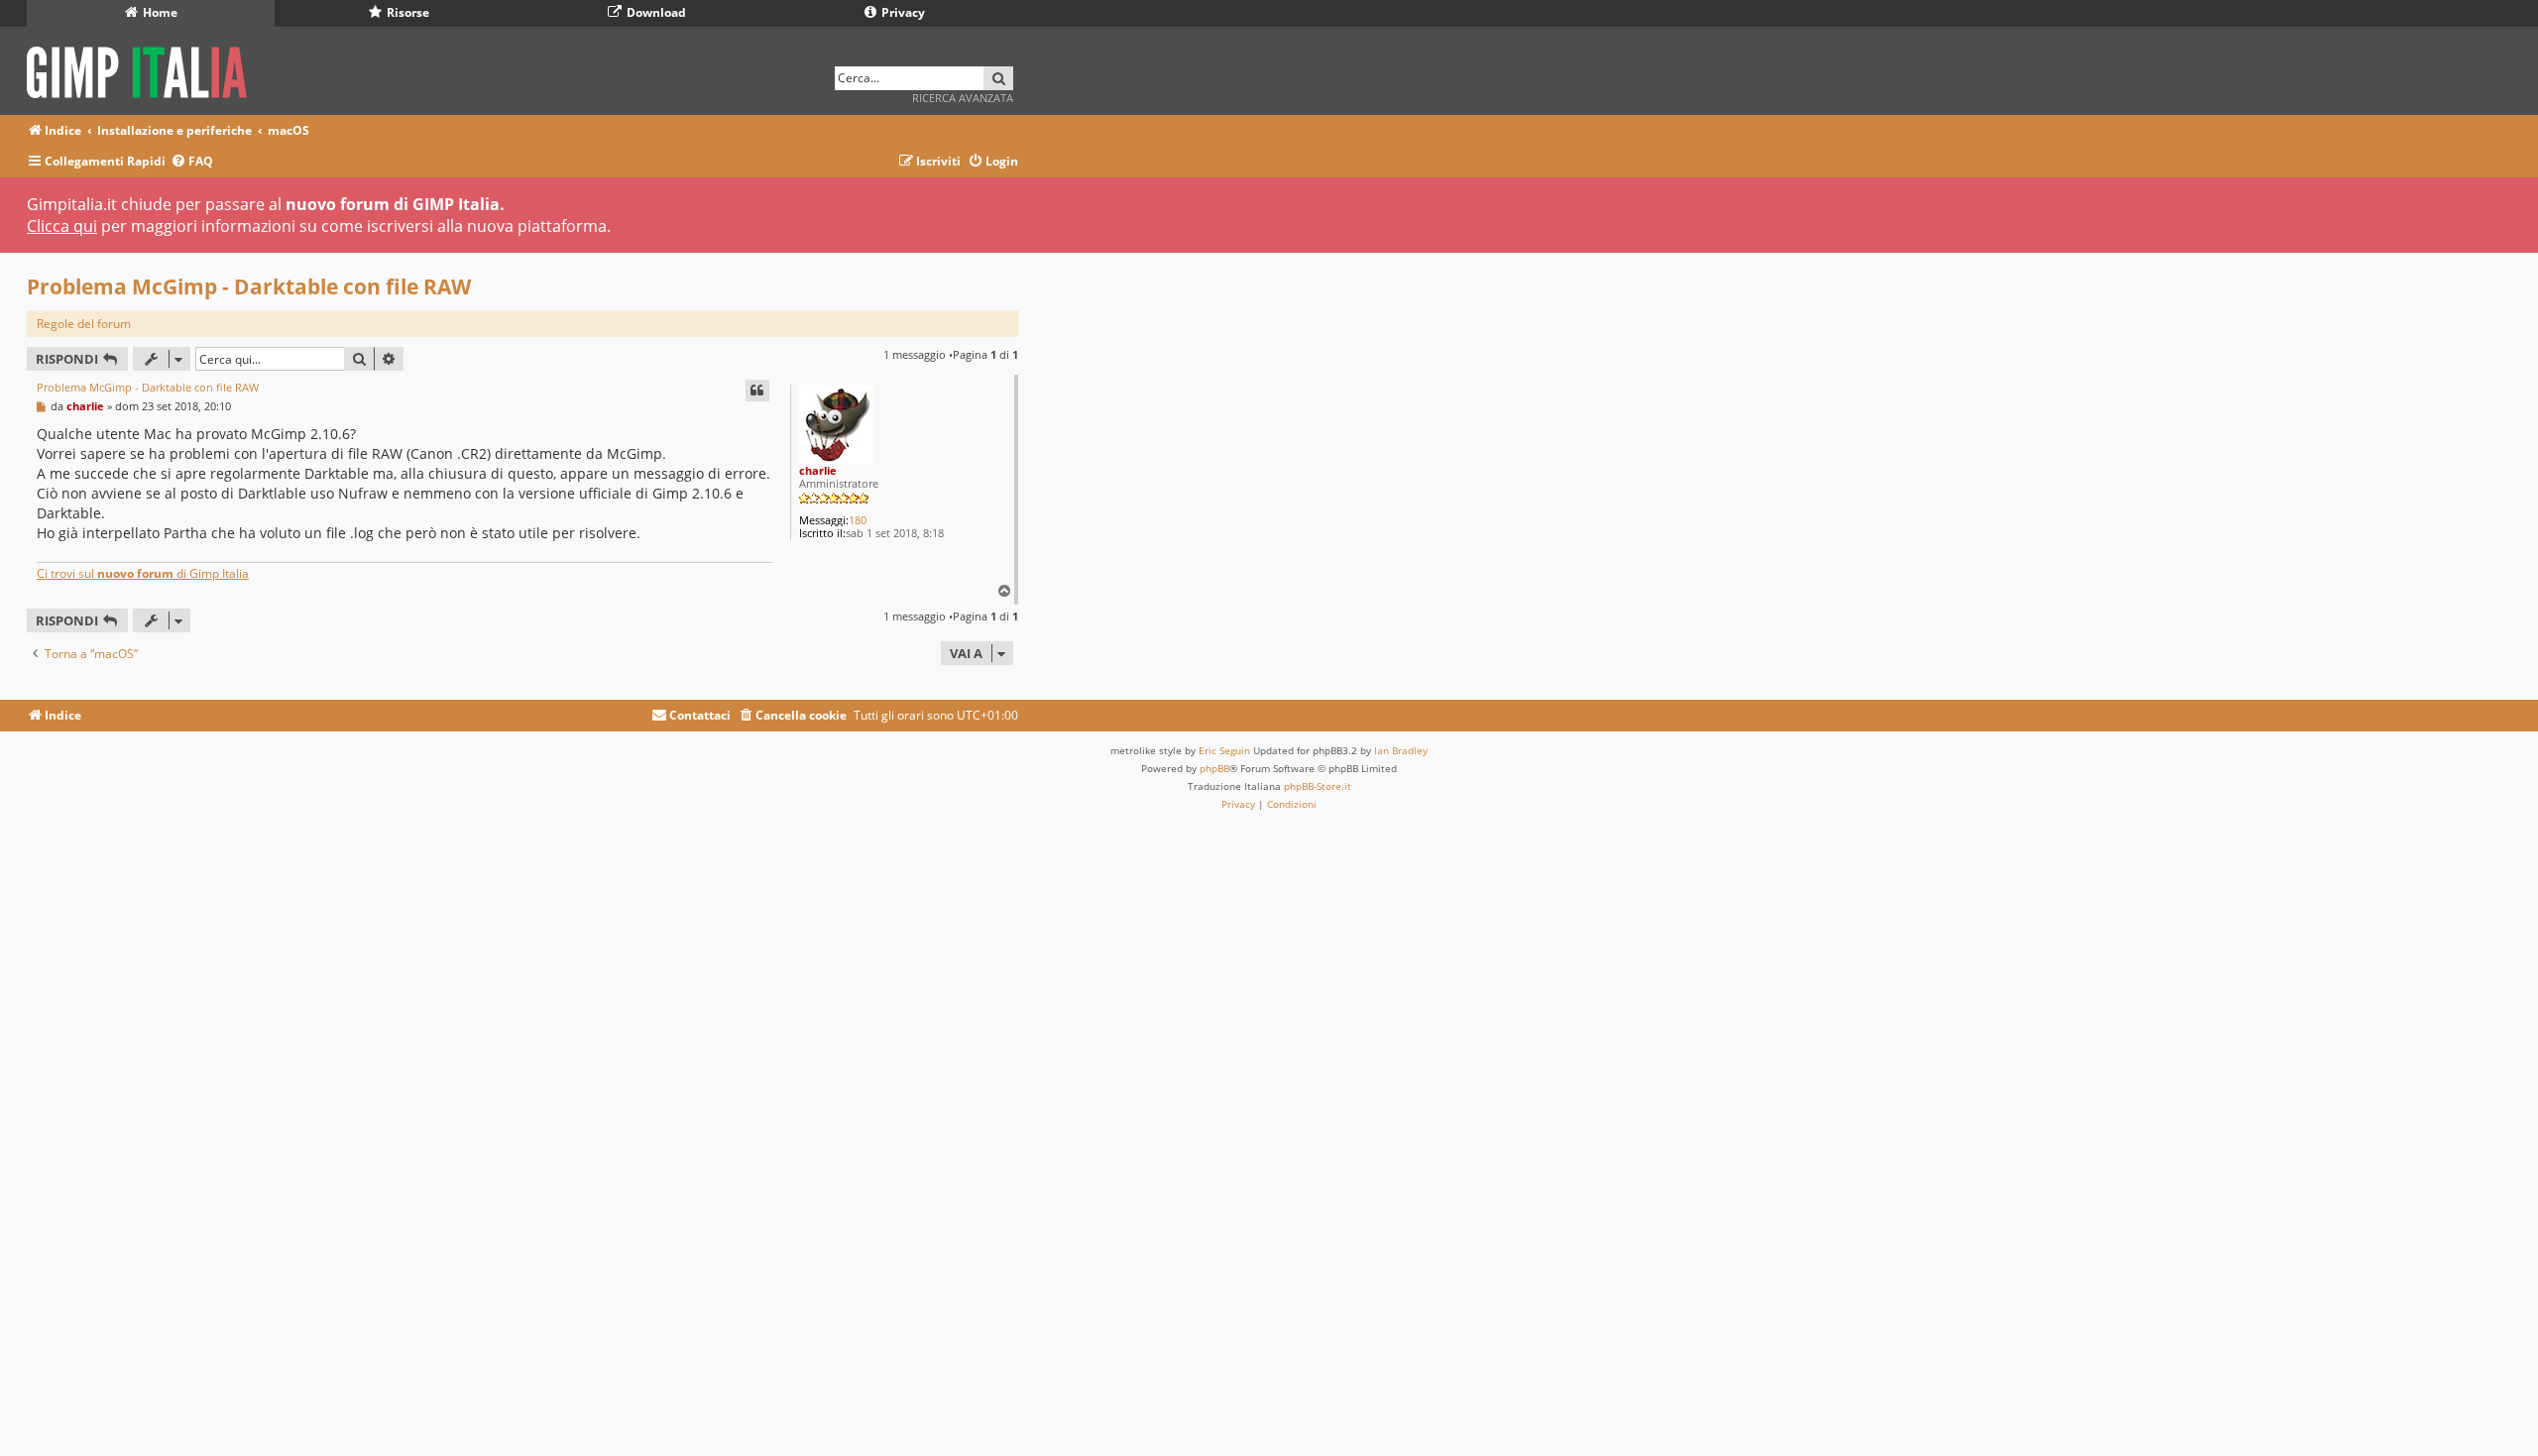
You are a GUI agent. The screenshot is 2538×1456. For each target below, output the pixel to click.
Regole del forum (84, 324)
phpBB (1214, 768)
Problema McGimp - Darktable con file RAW (249, 286)
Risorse (406, 12)
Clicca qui (62, 226)
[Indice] (143, 69)
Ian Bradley (1401, 750)
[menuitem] (192, 162)
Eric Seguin (1224, 750)
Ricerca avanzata (963, 98)
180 (858, 520)
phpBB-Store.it (1318, 786)
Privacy (902, 12)
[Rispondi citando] (757, 391)
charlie (818, 470)
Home (159, 12)
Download (655, 12)
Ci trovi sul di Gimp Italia (143, 573)
